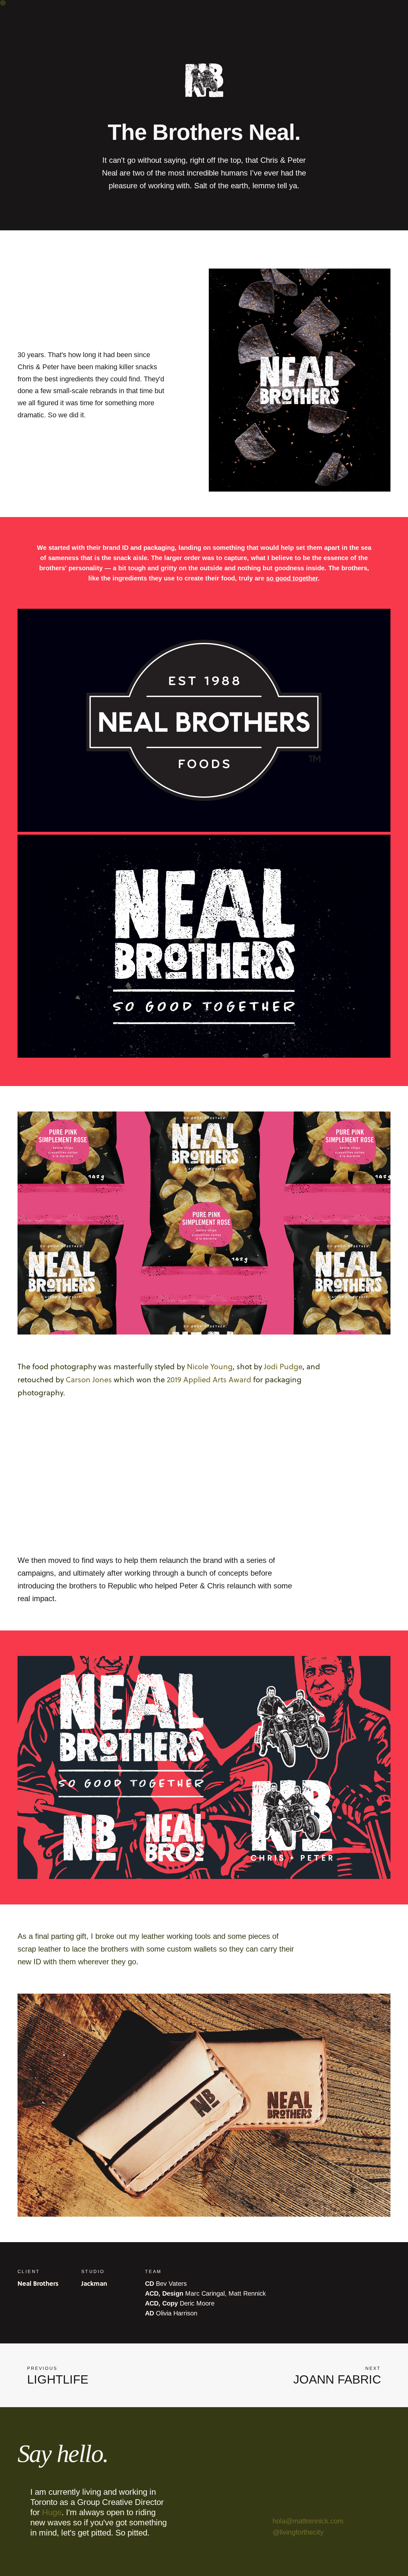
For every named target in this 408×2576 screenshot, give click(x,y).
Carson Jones (89, 1379)
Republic (122, 1586)
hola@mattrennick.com (308, 2521)
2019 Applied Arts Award (209, 1379)
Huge (52, 2512)
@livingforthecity (298, 2532)
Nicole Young (210, 1366)
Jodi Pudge (283, 1366)
